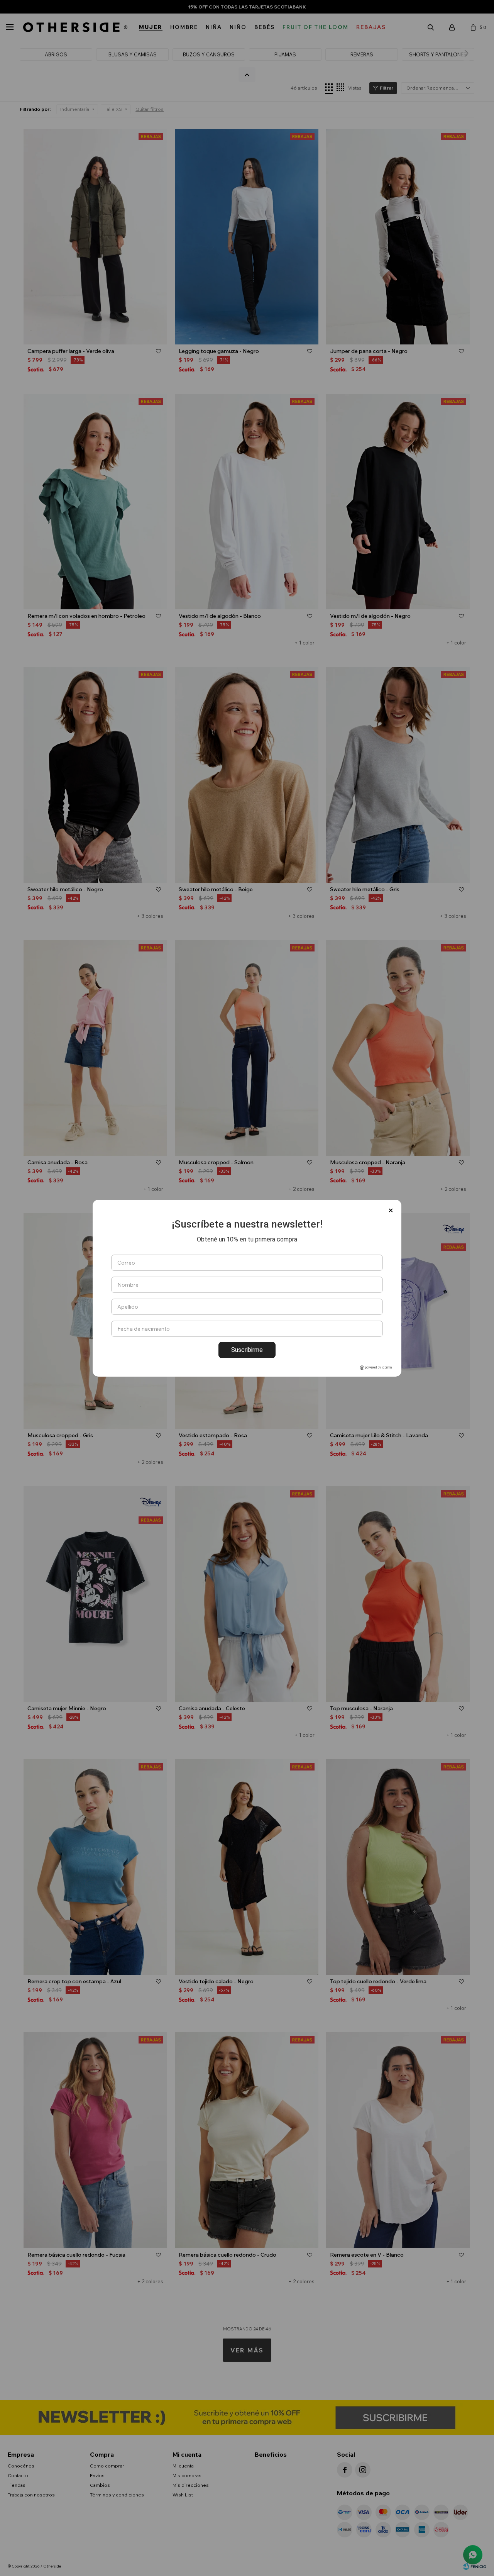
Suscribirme (247, 1350)
